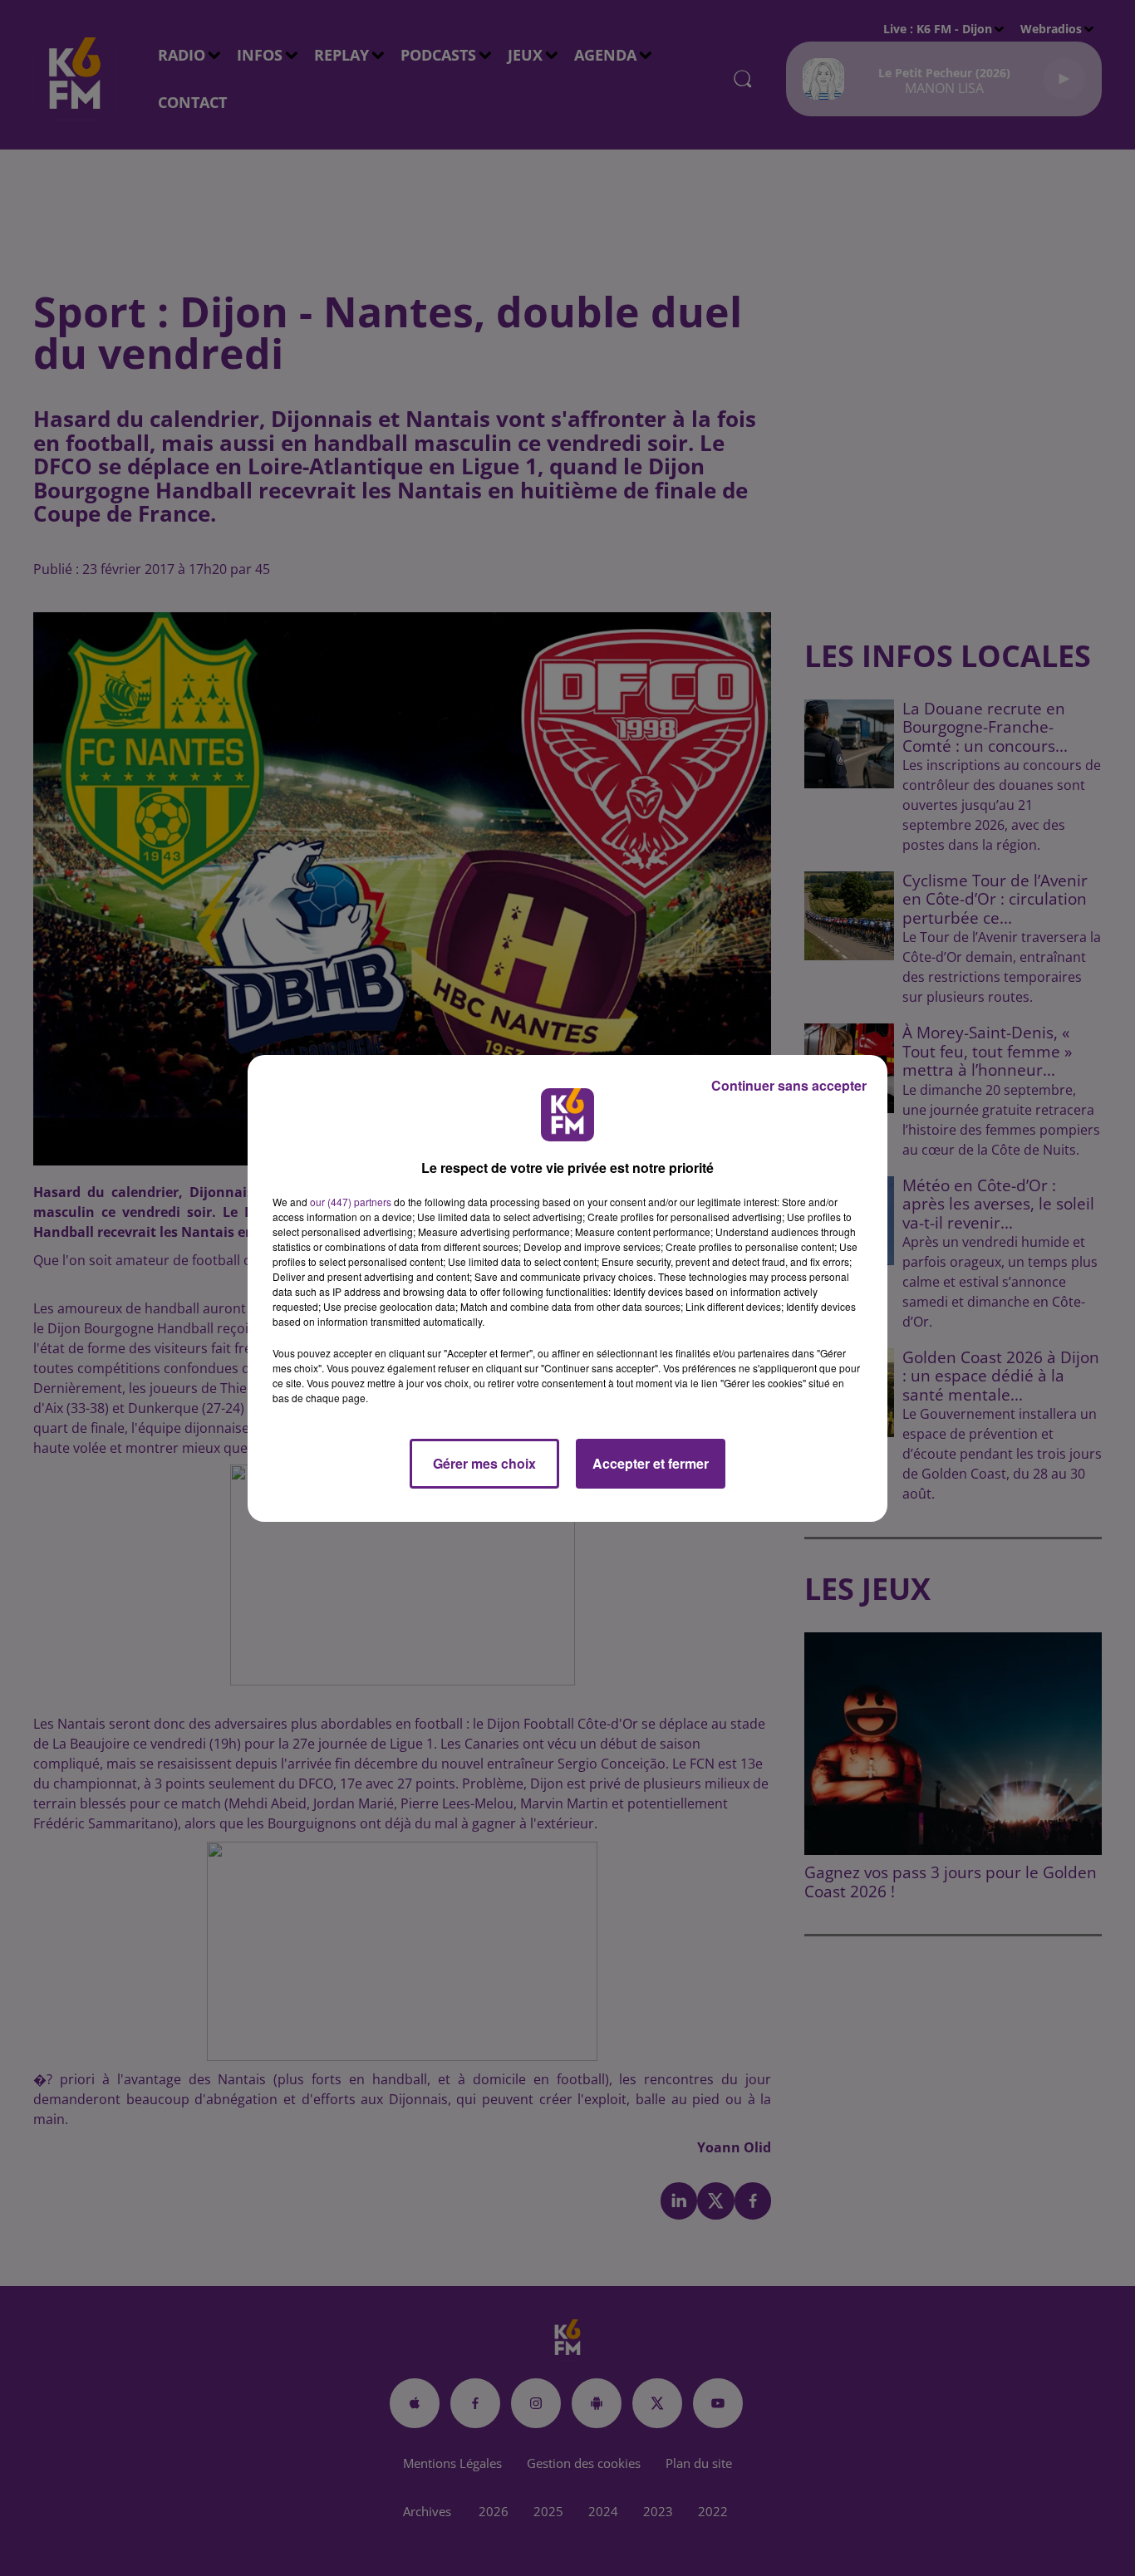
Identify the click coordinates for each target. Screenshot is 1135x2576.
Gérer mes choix (484, 1463)
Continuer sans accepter (789, 1085)
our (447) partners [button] (351, 1202)
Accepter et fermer (651, 1463)
